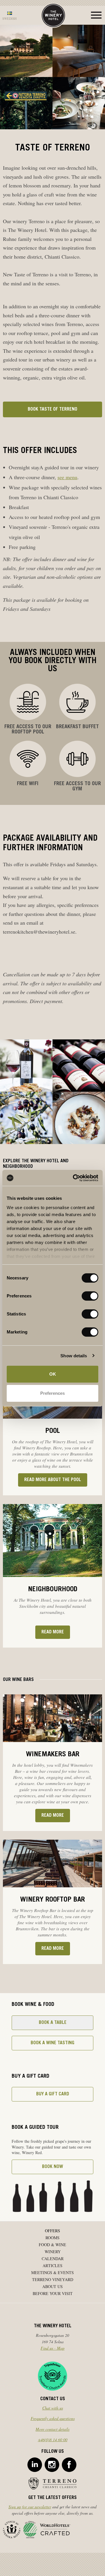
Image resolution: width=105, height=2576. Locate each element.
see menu (67, 477)
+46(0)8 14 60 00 (53, 2440)
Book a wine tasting (52, 2043)
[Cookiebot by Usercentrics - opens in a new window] (74, 1178)
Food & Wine (52, 2245)
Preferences (52, 1393)
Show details (74, 1356)
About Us (52, 2286)
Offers (52, 2231)
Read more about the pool (53, 1480)
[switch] (90, 1296)
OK (53, 1374)
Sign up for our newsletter (30, 2507)
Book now (52, 2167)
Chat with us (53, 2408)
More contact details (52, 2429)
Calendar (53, 2259)
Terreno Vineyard (53, 2279)
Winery (53, 2252)
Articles (52, 2266)
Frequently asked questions (53, 2418)
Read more (53, 1632)
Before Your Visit (53, 2293)
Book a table (53, 2023)
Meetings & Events (52, 2272)
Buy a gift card (53, 2094)
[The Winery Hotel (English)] (53, 15)
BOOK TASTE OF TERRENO (52, 409)
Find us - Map (52, 2348)
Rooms (52, 2238)
